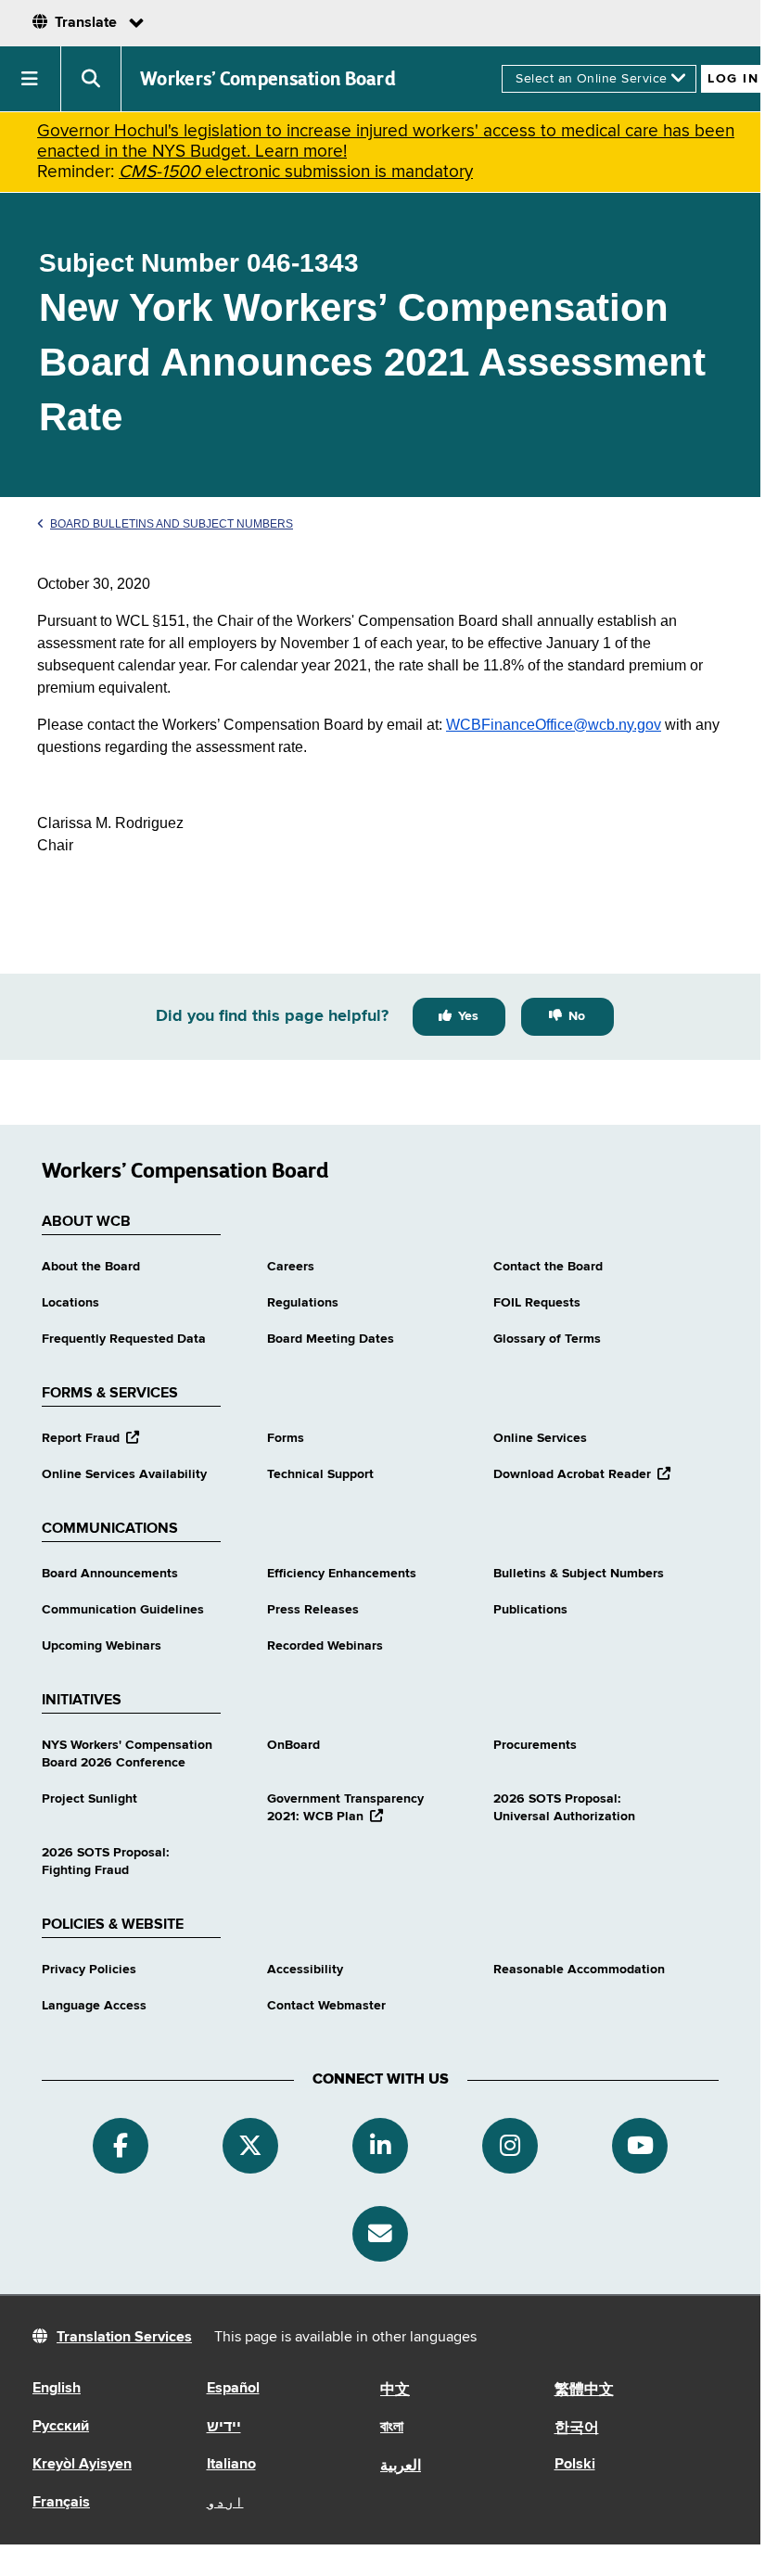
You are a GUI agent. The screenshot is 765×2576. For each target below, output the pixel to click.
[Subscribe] (380, 2234)
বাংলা (392, 2428)
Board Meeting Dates (331, 1339)
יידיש (224, 2428)
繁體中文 (584, 2391)
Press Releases (313, 1610)
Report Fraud (90, 1438)
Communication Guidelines (123, 1610)
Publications (530, 1610)
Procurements (535, 1745)
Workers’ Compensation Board (268, 79)
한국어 (577, 2429)
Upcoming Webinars (102, 1646)
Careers (291, 1267)
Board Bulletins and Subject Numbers (172, 524)
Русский (61, 2427)
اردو (225, 2503)
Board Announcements (110, 1574)
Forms (286, 1438)
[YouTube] (640, 2146)
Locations (70, 1303)
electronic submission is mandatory (296, 172)
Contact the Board (548, 1267)
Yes (468, 1016)
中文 (395, 2391)
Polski (575, 2465)
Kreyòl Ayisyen (82, 2465)
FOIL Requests (537, 1303)
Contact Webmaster (326, 2006)
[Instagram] (510, 2146)
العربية (401, 2467)
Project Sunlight (89, 1799)
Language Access (94, 2006)
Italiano (231, 2465)
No (577, 1016)
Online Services (540, 1438)
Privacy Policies (89, 1970)
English (57, 2389)
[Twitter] (250, 2146)
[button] (31, 79)
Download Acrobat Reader (582, 1474)
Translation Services (124, 2338)
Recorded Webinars (325, 1646)
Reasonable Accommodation (579, 1970)
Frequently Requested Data (124, 1339)
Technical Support (320, 1474)
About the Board (91, 1267)
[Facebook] (121, 2146)
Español (233, 2389)
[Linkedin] (380, 2146)
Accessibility (305, 1970)
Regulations (303, 1303)
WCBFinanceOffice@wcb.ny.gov (554, 725)
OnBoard (293, 1745)
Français (61, 2503)
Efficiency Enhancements (342, 1574)
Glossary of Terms (547, 1339)
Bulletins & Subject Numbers (579, 1574)
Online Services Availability (124, 1474)
